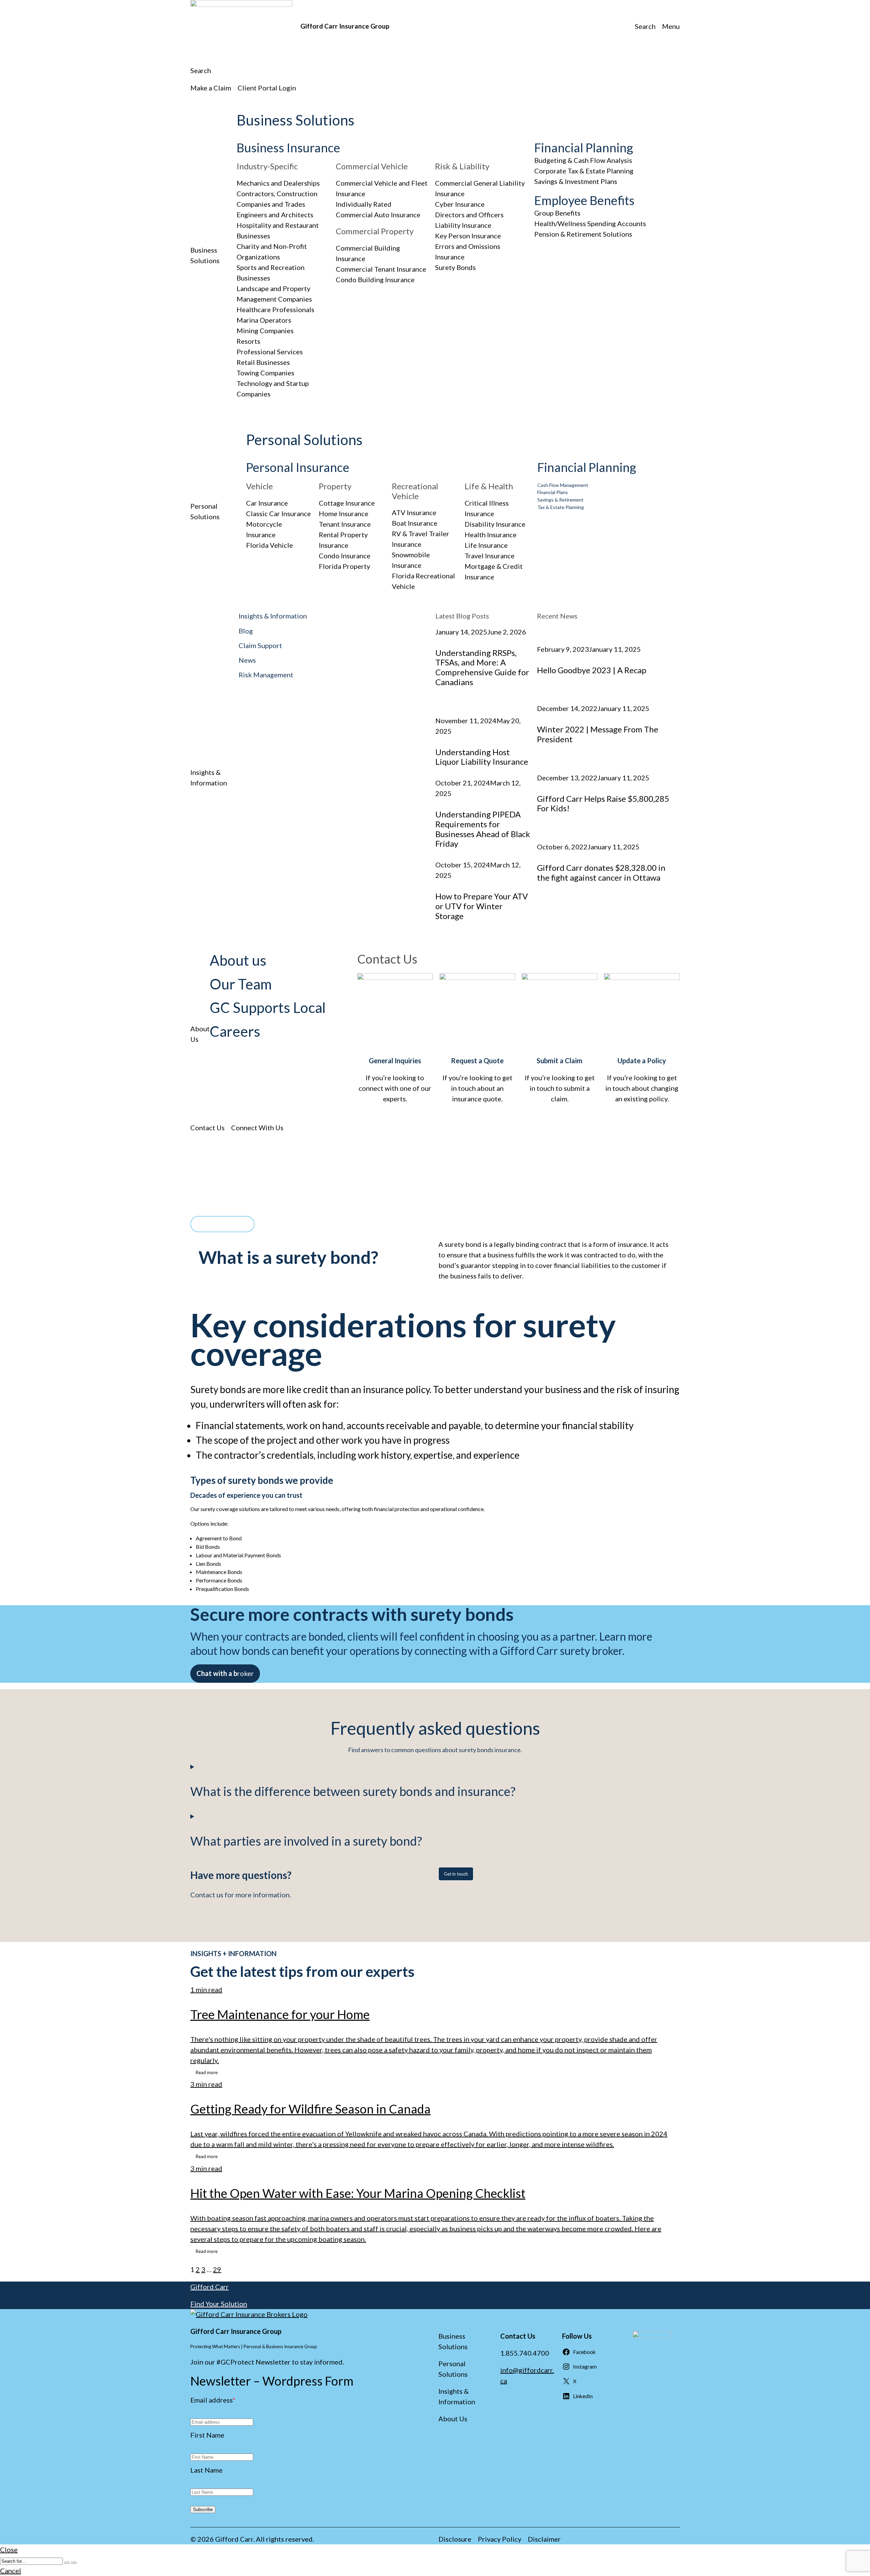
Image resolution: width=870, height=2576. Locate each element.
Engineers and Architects (275, 215)
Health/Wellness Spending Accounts (590, 223)
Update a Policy (642, 1061)
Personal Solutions (304, 440)
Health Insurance (491, 535)
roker (225, 1673)
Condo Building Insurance (375, 279)
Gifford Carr (210, 2287)
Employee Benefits (584, 200)
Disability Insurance (495, 524)
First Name (207, 2435)
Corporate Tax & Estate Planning (584, 171)
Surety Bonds (455, 267)
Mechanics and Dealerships (278, 183)
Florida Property (344, 566)
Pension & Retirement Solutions (583, 234)
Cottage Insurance (347, 503)
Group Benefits (557, 213)
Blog (246, 631)
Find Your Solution (219, 2304)
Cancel (11, 2571)
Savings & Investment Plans (576, 181)
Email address (213, 2400)
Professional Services (270, 352)
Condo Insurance (345, 556)
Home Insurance (344, 513)
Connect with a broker (222, 1224)
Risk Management (266, 675)
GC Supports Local (268, 1007)
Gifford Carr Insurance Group (345, 26)
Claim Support (260, 645)
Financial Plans (553, 492)
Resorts (248, 341)
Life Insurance (486, 545)
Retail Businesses (263, 362)
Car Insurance (267, 503)
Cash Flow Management (563, 485)
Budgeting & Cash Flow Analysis (583, 160)
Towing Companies (265, 373)
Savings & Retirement (560, 500)
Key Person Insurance (468, 236)
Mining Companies (265, 331)
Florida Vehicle (269, 545)
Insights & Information (273, 616)
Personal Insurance (298, 467)
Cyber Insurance (460, 204)
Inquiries (407, 1061)
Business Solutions (295, 120)
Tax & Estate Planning (561, 507)
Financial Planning (584, 148)
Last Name (206, 2470)
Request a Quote (477, 1061)
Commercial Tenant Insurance (381, 269)
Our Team (241, 984)
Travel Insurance (490, 556)
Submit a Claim (560, 1061)
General (381, 1061)
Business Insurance (288, 148)
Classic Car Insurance (279, 513)
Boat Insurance (415, 523)
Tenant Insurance (345, 524)
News (247, 660)
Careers (235, 1031)
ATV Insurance (414, 512)
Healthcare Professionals (275, 309)
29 (217, 2269)
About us (238, 960)
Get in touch (456, 1874)
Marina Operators (264, 320)
